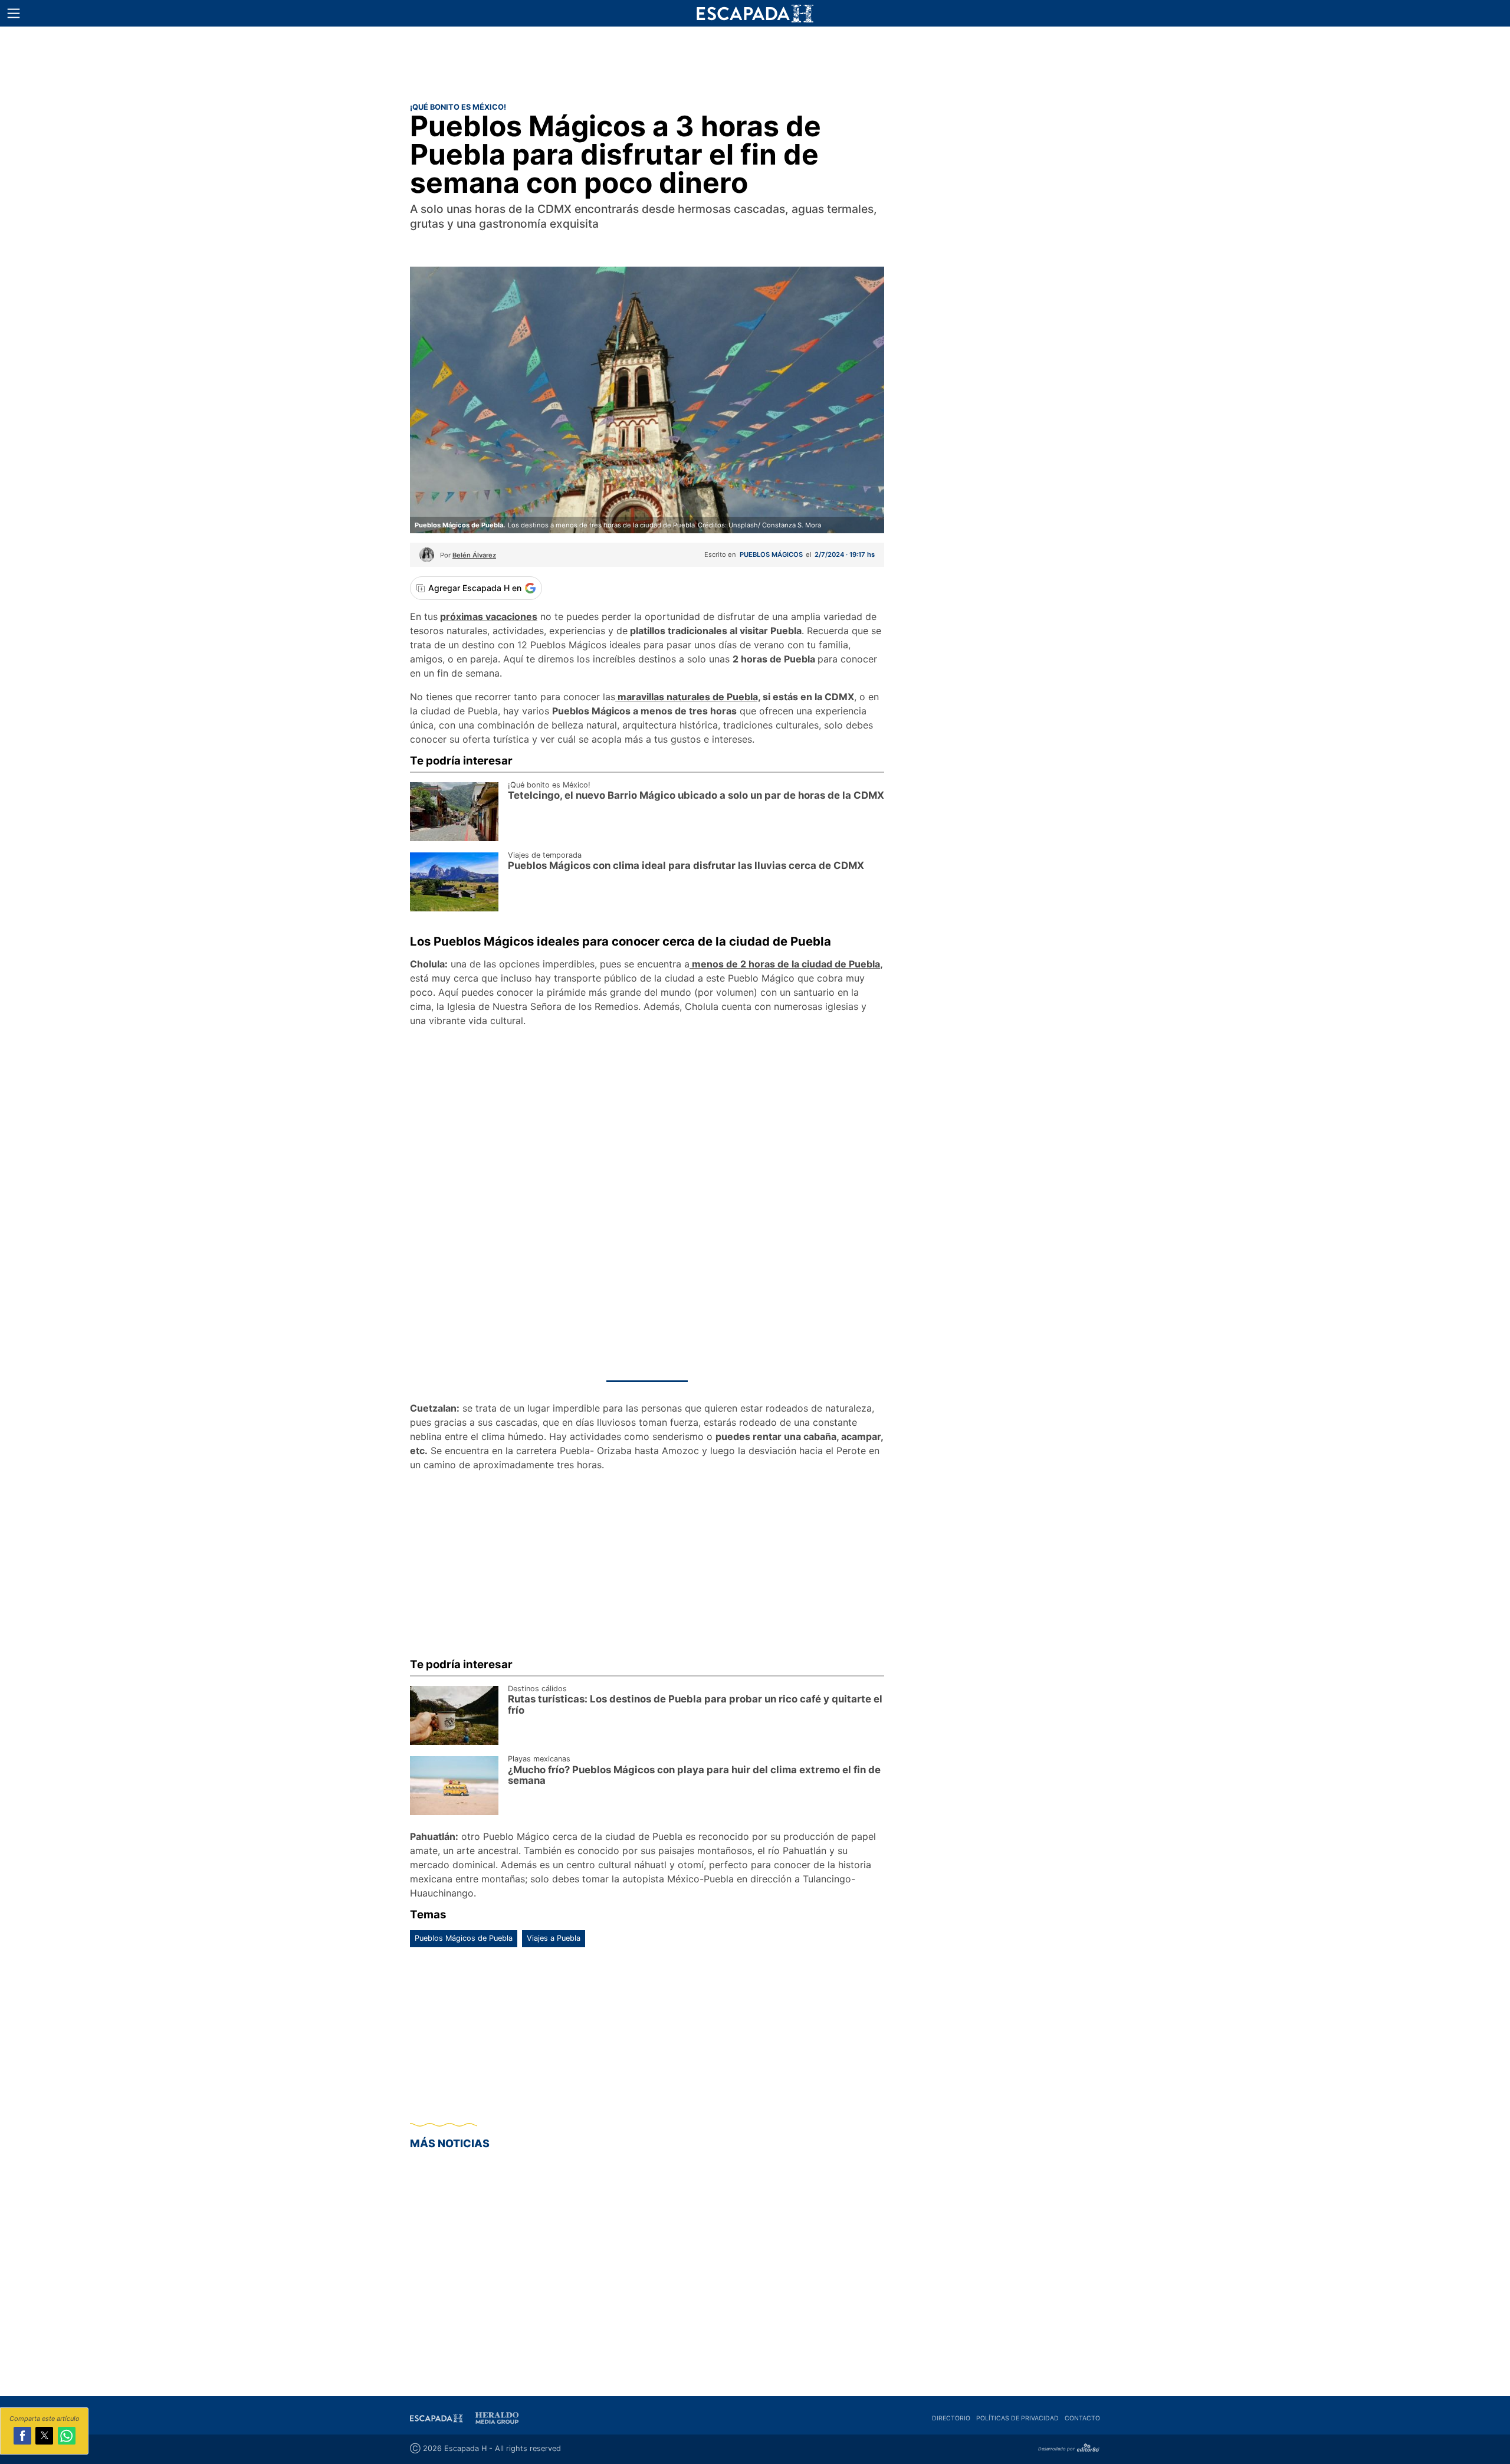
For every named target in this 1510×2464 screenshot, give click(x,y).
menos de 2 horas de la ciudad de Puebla (785, 964)
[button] (14, 14)
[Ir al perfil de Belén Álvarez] (427, 559)
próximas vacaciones (489, 616)
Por (468, 555)
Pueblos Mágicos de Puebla (464, 1938)
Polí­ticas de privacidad (1017, 2418)
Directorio (951, 2418)
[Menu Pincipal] (13, 13)
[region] (755, 62)
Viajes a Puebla (554, 1938)
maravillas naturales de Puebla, (688, 697)
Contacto (1082, 2418)
